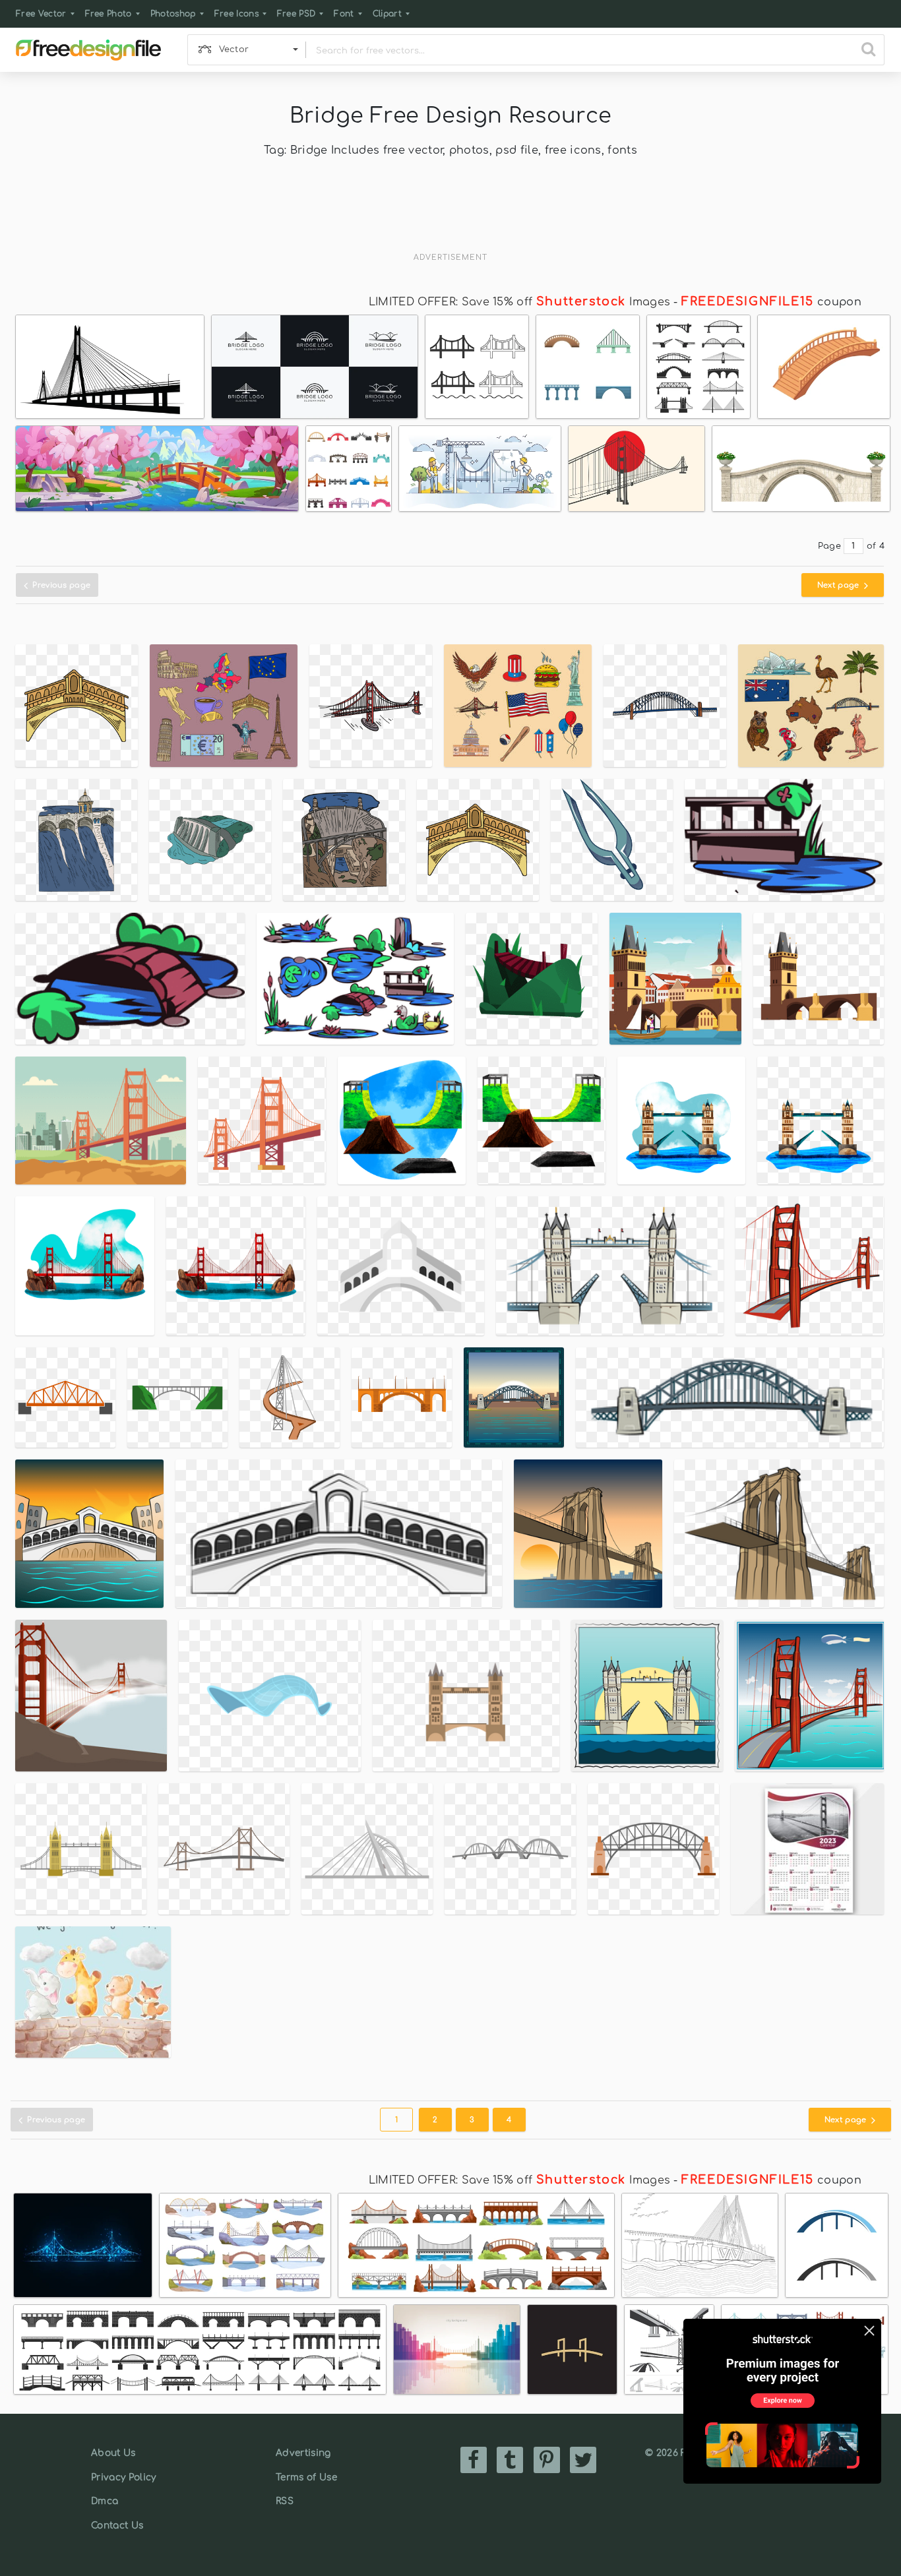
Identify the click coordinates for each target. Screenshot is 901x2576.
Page (829, 546)
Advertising (303, 2453)
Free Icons (236, 14)
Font (344, 14)
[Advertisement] (450, 214)
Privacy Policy (123, 2477)
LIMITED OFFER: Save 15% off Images (519, 302)
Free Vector (41, 14)
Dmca (105, 2501)
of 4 (876, 546)
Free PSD (296, 14)
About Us (113, 2453)
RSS (285, 2501)
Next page (839, 585)
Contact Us (117, 2526)
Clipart (387, 14)
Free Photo (109, 14)
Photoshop (173, 14)
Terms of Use (306, 2477)
